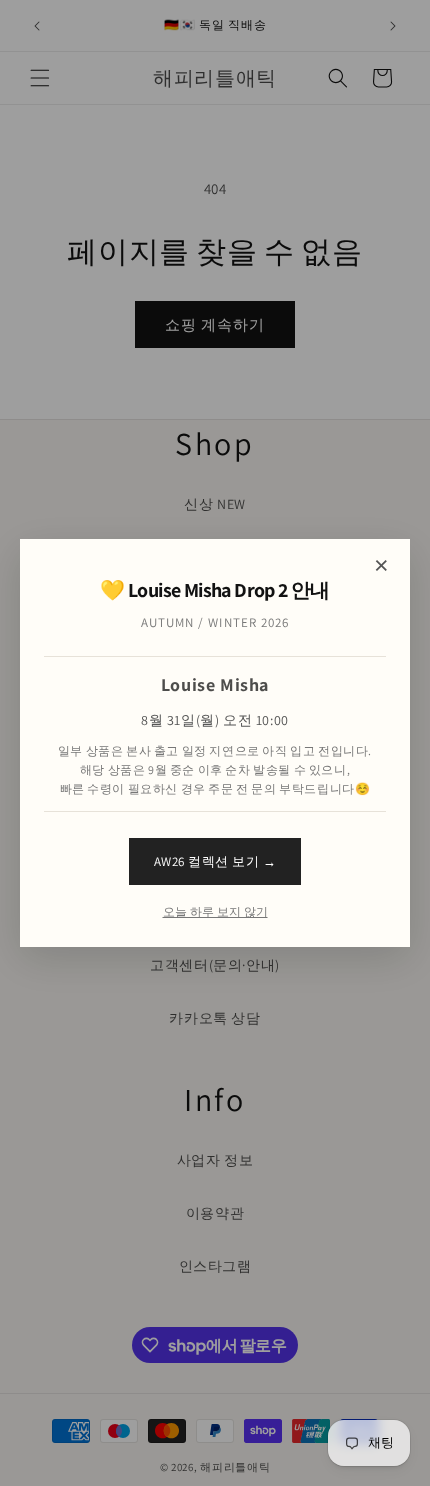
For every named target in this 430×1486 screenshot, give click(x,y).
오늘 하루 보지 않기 (215, 912)
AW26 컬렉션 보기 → (215, 861)
